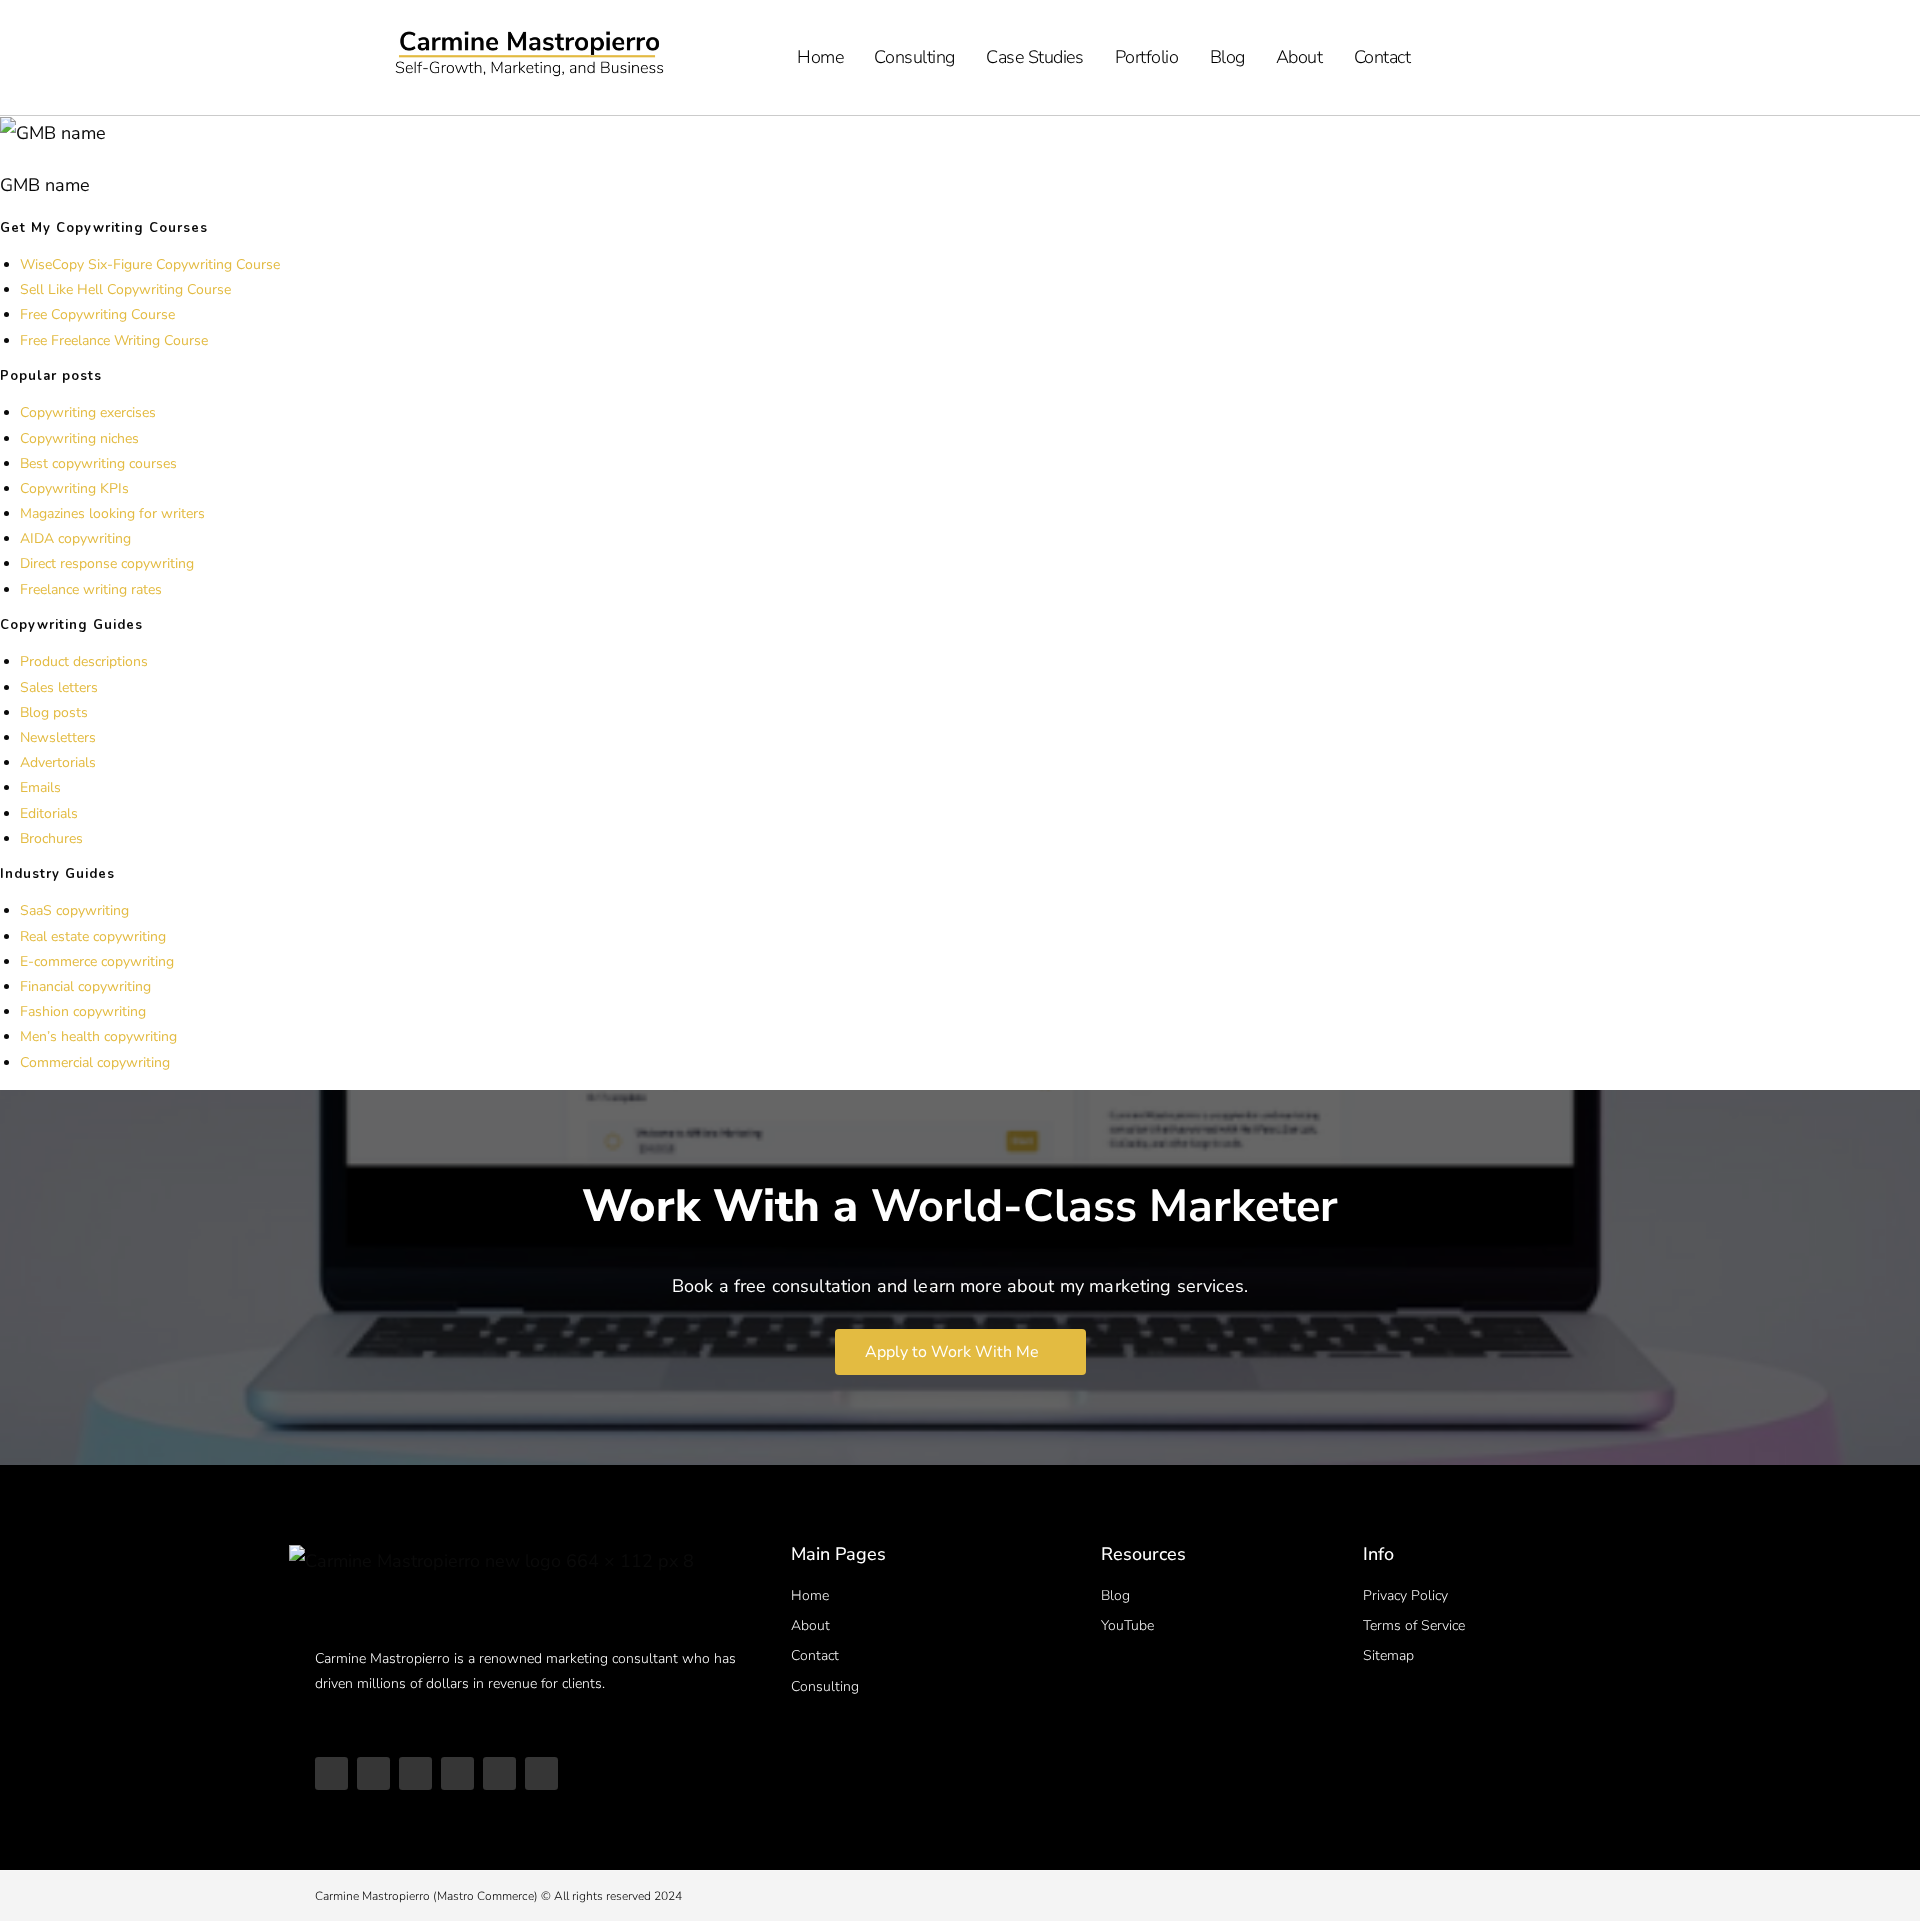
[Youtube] (331, 1773)
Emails (40, 787)
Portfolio (1147, 57)
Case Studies (1035, 57)
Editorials (49, 813)
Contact (1382, 57)
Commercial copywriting (95, 1062)
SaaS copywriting (74, 910)
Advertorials (58, 762)
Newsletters (58, 737)
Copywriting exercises (88, 412)
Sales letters (59, 687)
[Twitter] (499, 1773)
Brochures (51, 838)
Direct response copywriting (107, 563)
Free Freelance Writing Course (114, 340)
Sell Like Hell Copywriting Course (125, 289)
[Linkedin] (457, 1773)
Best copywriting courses (98, 463)
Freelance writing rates (91, 589)
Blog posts (54, 712)
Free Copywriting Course (97, 314)
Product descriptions (84, 661)
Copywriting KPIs (74, 488)
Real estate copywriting (93, 936)
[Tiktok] (373, 1773)
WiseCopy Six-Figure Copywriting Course (150, 264)
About (1299, 57)
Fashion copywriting (83, 1011)
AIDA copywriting (75, 538)
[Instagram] (415, 1773)
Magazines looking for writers (112, 513)
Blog (1227, 57)
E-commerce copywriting (97, 961)
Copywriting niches (79, 438)
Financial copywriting (85, 986)
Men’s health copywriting (98, 1036)
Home (820, 57)
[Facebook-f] (541, 1773)
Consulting (914, 57)
